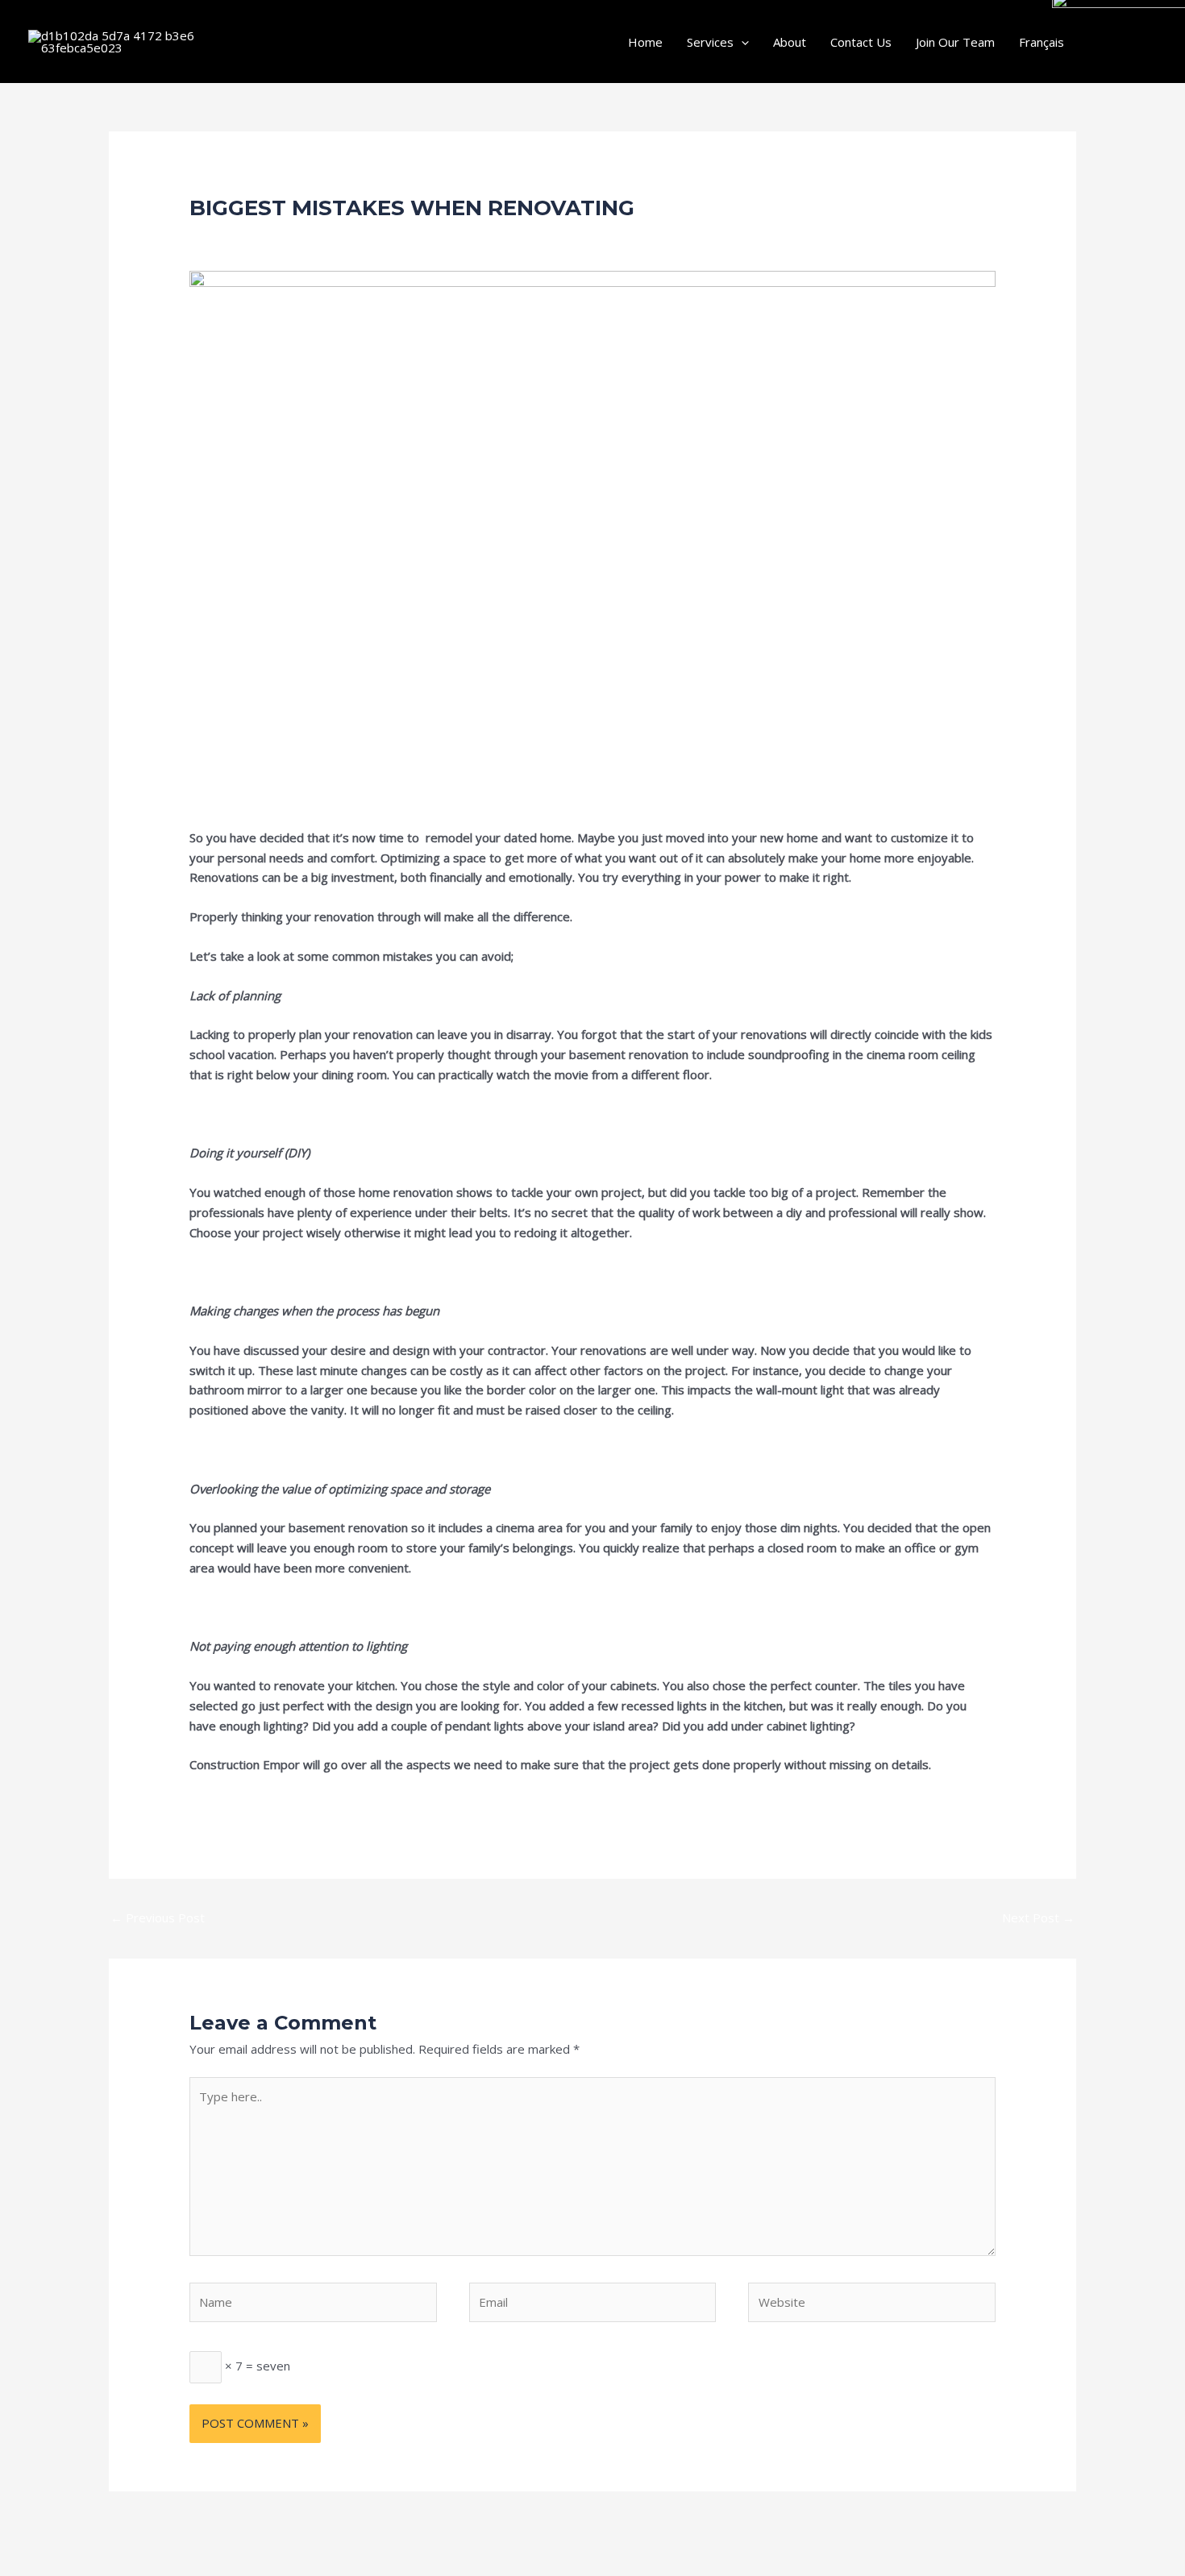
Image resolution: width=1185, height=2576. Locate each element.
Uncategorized (343, 237)
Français (1042, 42)
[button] (741, 42)
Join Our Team (955, 42)
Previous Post (158, 1917)
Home (645, 42)
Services (710, 42)
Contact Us (861, 42)
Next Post (1038, 1917)
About (790, 42)
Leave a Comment (240, 237)
